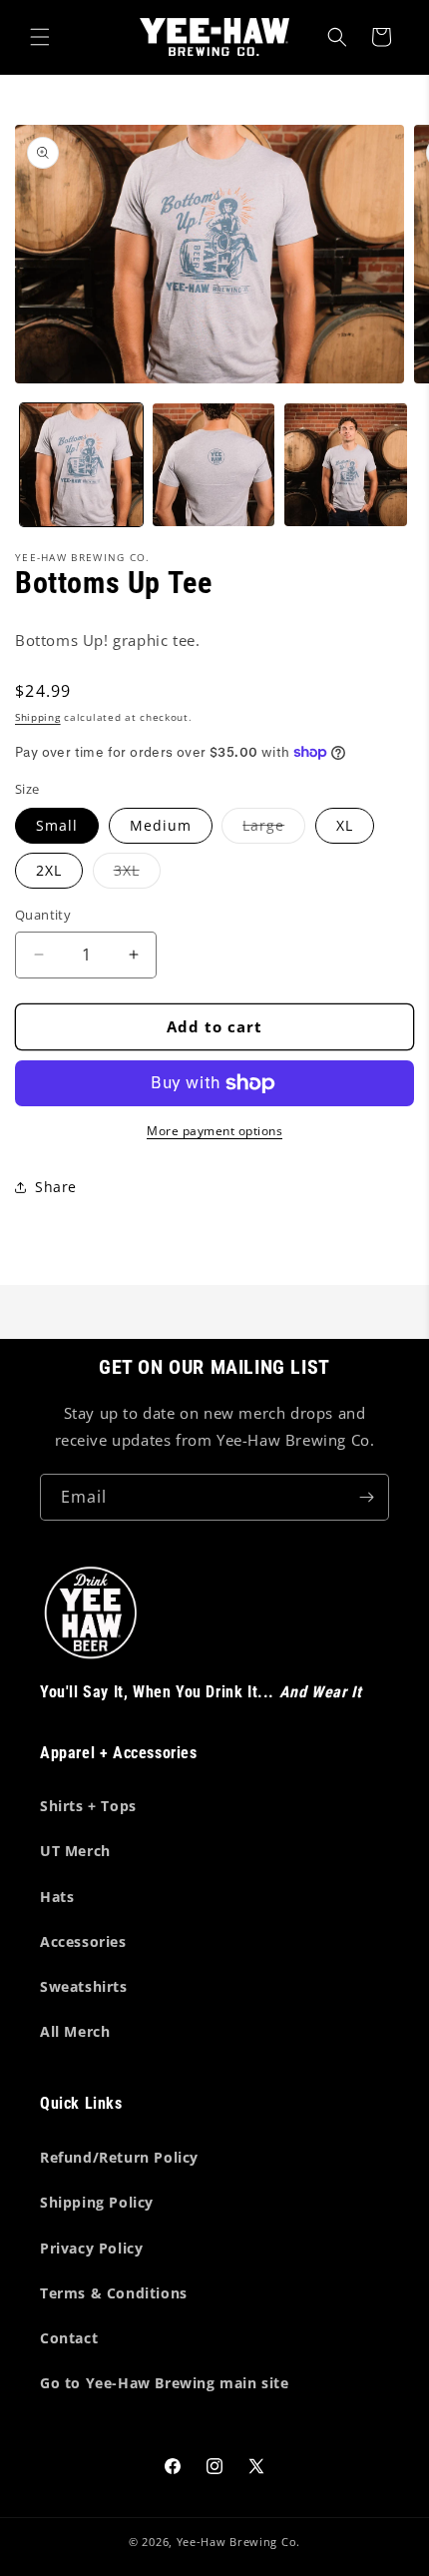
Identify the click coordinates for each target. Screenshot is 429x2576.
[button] (40, 37)
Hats (57, 1897)
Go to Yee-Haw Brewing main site (165, 2383)
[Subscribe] (366, 1497)
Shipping (38, 717)
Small (57, 825)
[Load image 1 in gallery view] (81, 465)
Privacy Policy (91, 2248)
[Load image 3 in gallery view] (346, 465)
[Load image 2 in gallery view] (214, 465)
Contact (69, 2338)
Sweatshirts (84, 1986)
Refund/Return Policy (119, 2157)
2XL (49, 870)
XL (345, 825)
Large (274, 829)
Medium (161, 825)
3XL (137, 874)
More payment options (214, 1131)
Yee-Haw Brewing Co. (238, 2542)
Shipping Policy (97, 2202)
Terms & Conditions (114, 2293)
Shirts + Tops (88, 1806)
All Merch (75, 2031)
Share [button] (56, 1187)
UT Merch (75, 1851)
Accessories (83, 1941)
